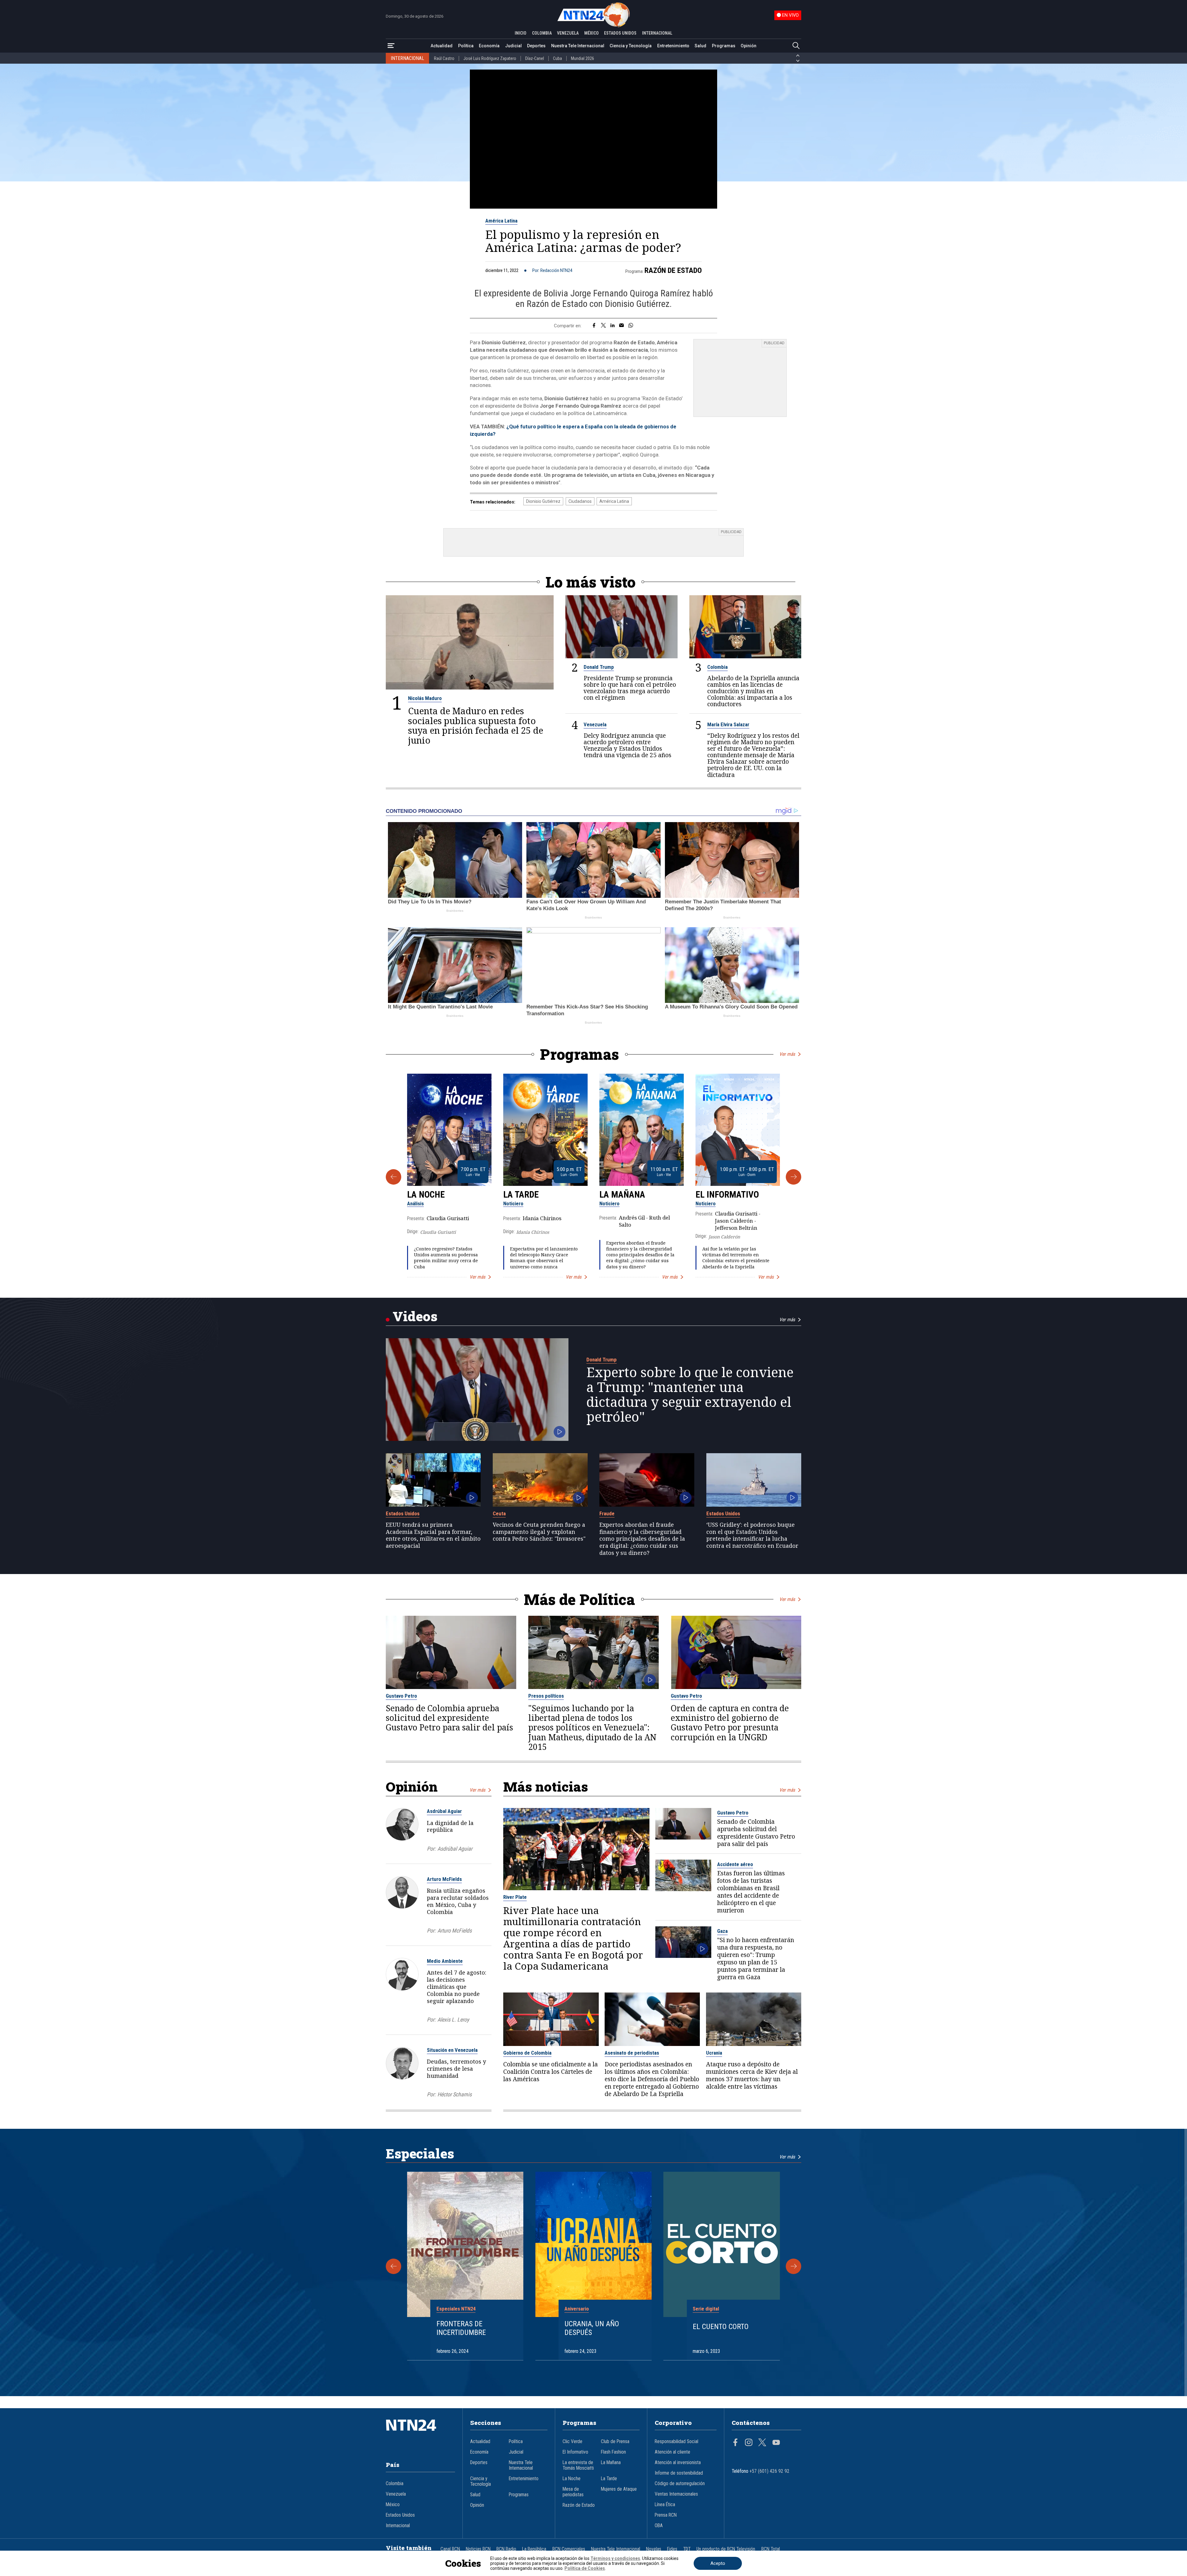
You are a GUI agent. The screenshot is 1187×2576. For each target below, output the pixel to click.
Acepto (718, 2563)
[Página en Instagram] (749, 2443)
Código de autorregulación (680, 2484)
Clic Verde (572, 2442)
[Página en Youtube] (776, 2443)
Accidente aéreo (735, 1864)
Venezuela (595, 724)
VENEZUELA (568, 33)
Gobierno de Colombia (527, 2053)
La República (534, 2549)
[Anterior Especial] (394, 2266)
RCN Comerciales (569, 2549)
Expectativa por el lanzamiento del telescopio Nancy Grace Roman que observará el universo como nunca (544, 1258)
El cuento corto (721, 2327)
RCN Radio (506, 2549)
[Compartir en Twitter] (603, 326)
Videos (415, 1316)
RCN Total (771, 2549)
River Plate (515, 1897)
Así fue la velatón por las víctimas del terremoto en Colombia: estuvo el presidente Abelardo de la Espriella (736, 1258)
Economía (489, 46)
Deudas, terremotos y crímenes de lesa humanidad (456, 2069)
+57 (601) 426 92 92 (770, 2471)
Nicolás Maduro (425, 698)
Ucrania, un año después (592, 2328)
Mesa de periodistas (573, 2492)
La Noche (426, 1195)
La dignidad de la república (450, 1826)
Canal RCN (450, 2549)
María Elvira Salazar (728, 724)
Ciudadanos (580, 501)
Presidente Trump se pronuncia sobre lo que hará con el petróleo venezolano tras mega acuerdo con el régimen (630, 688)
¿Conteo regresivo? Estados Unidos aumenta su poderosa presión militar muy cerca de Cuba (446, 1258)
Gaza (722, 1931)
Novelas (654, 2549)
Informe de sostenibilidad (679, 2473)
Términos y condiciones (615, 2558)
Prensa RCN (666, 2515)
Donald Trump (599, 667)
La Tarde (521, 1195)
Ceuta (499, 1513)
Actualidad (442, 46)
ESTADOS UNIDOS (620, 33)
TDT (687, 2549)
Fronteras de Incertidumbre (461, 2328)
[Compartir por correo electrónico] (621, 326)
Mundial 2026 (583, 58)
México (393, 2505)
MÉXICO (591, 33)
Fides (672, 2549)
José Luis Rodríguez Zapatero (490, 58)
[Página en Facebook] (735, 2443)
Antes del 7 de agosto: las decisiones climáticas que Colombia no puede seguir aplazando (457, 1986)
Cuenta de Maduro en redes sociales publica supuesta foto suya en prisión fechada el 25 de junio (476, 726)
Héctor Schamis (455, 2094)
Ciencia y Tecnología (631, 46)
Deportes (536, 46)
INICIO (521, 33)
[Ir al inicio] (420, 2434)
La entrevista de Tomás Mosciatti (578, 2465)
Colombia (717, 667)
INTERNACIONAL (657, 33)
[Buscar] (796, 46)
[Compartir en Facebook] (594, 326)
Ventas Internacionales (676, 2494)
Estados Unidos (403, 1513)
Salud (700, 46)
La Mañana (622, 1195)
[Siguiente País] (798, 61)
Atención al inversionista (678, 2463)
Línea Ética (665, 2505)
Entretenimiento (673, 46)
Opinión (749, 46)
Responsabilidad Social (676, 2442)
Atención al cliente (672, 2452)
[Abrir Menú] (391, 46)
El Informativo (727, 1195)
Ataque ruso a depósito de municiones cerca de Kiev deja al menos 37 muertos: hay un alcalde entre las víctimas (752, 2075)
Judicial (513, 46)
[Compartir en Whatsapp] (631, 326)
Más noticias (546, 1787)
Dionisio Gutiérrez (543, 501)
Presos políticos (546, 1696)
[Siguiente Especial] (793, 2266)
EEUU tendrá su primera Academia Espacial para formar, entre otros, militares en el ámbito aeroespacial (433, 1535)
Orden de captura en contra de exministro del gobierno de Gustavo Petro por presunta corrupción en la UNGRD (730, 1723)
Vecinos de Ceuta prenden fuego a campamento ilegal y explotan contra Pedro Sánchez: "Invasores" (539, 1532)
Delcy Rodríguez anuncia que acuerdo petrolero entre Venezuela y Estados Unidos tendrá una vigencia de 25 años (628, 745)
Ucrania (714, 2053)
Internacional (398, 2526)
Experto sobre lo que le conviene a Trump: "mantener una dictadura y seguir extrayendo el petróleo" (690, 1394)
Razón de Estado (673, 270)
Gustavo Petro (401, 1696)
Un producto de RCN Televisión (726, 2549)
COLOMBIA (542, 33)
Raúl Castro (444, 58)
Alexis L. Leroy (453, 2020)
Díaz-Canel (535, 58)
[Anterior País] (798, 56)
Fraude (607, 1513)
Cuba (557, 58)
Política (466, 46)
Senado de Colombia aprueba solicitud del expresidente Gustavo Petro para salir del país (449, 1718)
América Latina (501, 221)
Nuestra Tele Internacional (578, 46)
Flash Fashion (613, 2452)
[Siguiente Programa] (793, 1177)
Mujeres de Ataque (619, 2489)
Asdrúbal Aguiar (444, 1811)
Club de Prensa (615, 2442)
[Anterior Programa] (394, 1177)
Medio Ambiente (445, 1961)
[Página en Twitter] (762, 2443)
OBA (659, 2526)
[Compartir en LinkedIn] (613, 326)
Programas (724, 46)
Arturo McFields (444, 1879)
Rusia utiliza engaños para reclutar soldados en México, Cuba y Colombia (458, 1901)
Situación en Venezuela (452, 2050)
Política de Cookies (585, 2568)
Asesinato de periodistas (632, 2053)
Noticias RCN (478, 2549)
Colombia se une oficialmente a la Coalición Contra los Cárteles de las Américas (551, 2072)
